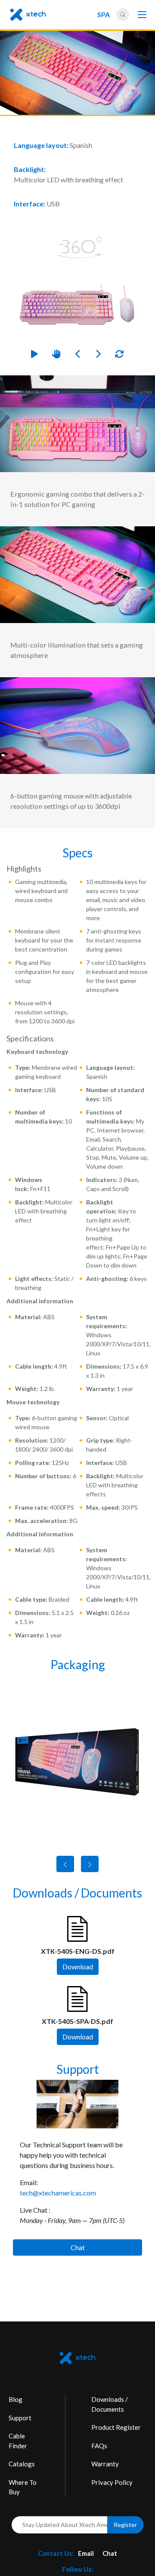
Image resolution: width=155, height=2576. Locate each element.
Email (86, 2553)
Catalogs (22, 2464)
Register (125, 2525)
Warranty (105, 2464)
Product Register (116, 2427)
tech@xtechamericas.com (58, 2193)
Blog (15, 2399)
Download (78, 1967)
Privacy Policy (112, 2482)
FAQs (99, 2446)
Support (20, 2418)
